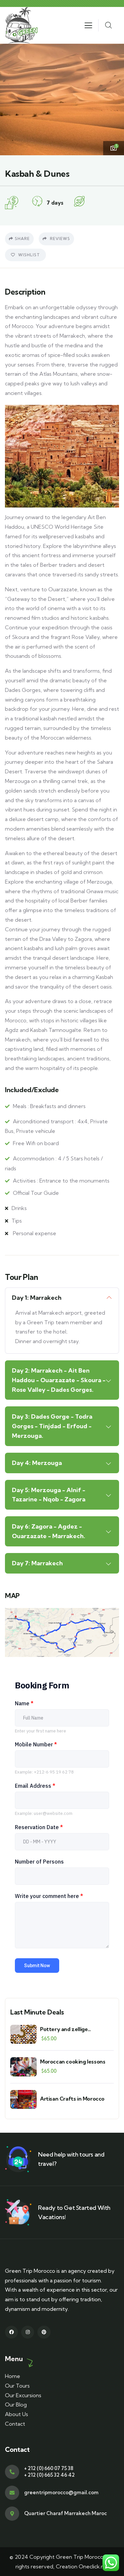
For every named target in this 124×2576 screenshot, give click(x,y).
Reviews (59, 239)
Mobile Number (36, 1744)
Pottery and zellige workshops (64, 2029)
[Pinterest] (44, 2332)
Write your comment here (49, 1896)
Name (24, 1703)
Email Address (35, 1786)
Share (22, 239)
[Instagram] (28, 2332)
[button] (114, 99)
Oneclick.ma (94, 2566)
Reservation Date (39, 1827)
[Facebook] (11, 2332)
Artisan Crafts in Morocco (72, 2099)
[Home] (22, 25)
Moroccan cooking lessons (73, 2062)
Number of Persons (39, 1862)
